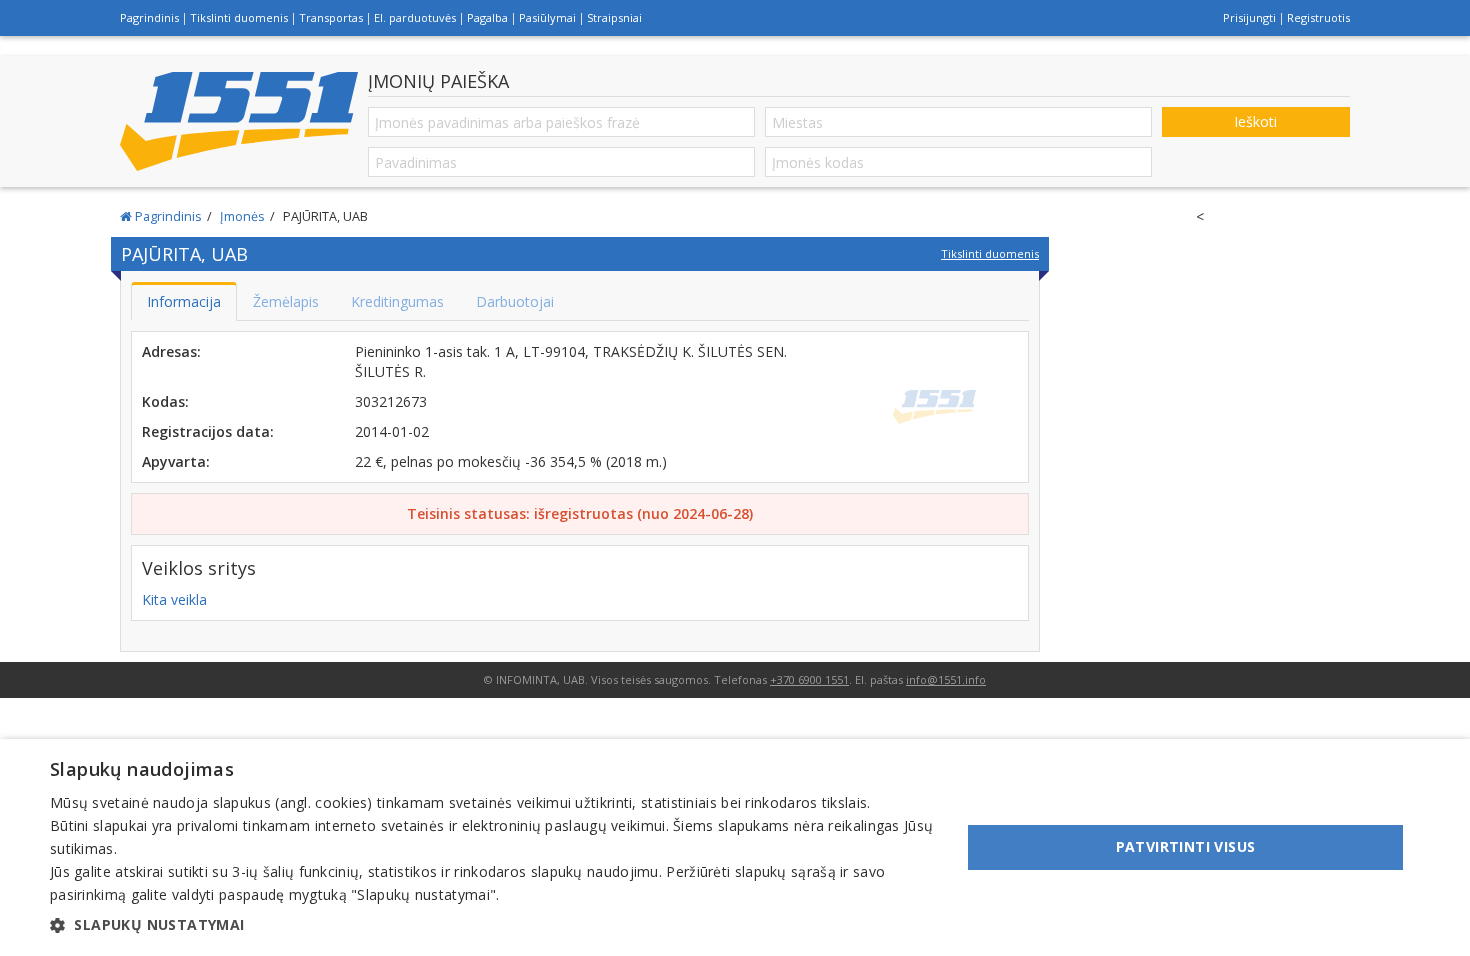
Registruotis (1318, 17)
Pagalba (487, 17)
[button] (492, 925)
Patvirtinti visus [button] (1186, 846)
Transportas (331, 17)
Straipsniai (614, 17)
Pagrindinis (149, 17)
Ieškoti (1255, 121)
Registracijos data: (208, 431)
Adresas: (171, 351)
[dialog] (735, 847)
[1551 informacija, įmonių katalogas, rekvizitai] (239, 121)
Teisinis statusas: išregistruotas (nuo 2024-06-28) (580, 513)
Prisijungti (1249, 17)
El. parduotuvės (415, 17)
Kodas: (165, 401)
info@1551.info (946, 679)
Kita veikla (174, 599)
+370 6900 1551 (809, 679)
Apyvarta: (176, 461)
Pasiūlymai (547, 17)
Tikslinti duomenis (239, 17)
